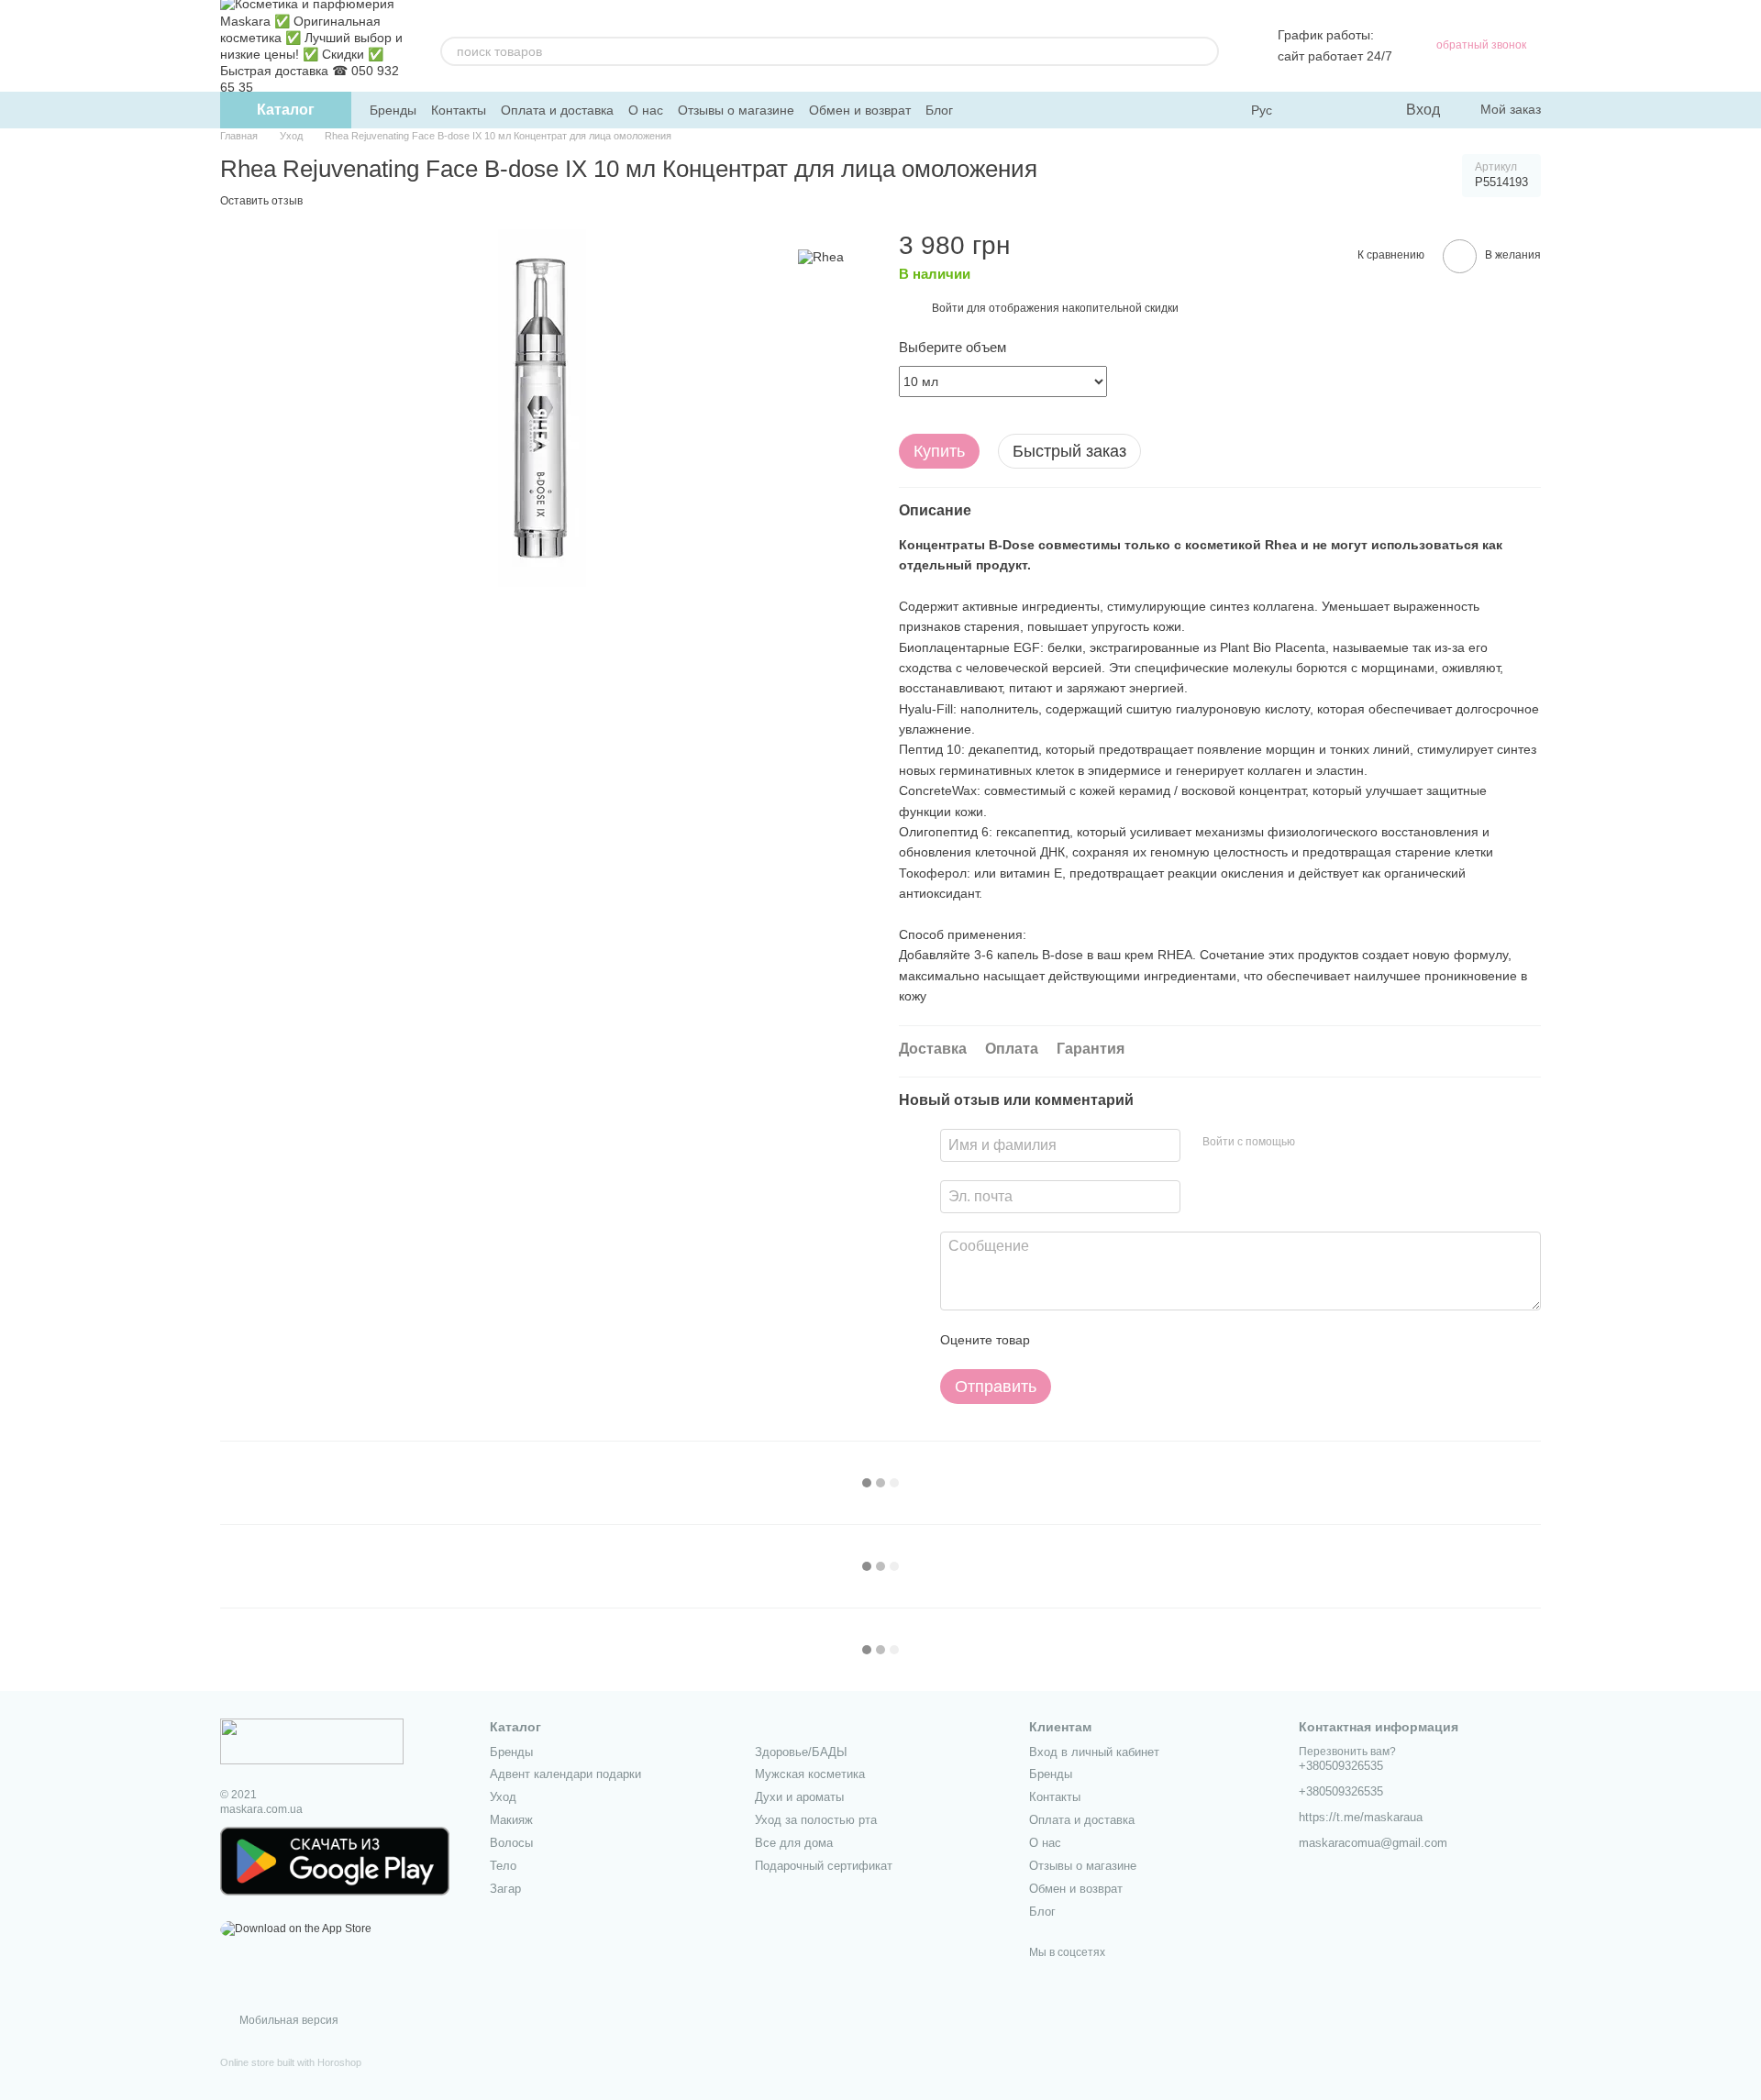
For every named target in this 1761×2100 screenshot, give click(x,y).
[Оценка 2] (1090, 1340)
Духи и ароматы (799, 1797)
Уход (503, 1797)
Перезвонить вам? (1347, 1752)
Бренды (393, 110)
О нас (646, 110)
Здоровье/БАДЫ (801, 1752)
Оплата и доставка (557, 110)
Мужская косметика (810, 1774)
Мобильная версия (288, 2020)
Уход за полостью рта (816, 1820)
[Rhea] (821, 256)
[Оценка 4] (1148, 1340)
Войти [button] (948, 308)
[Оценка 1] (1060, 1340)
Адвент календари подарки (565, 1774)
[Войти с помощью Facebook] (1315, 1143)
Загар (505, 1889)
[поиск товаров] (1204, 51)
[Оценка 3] (1119, 1340)
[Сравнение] (1316, 110)
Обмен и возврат (860, 110)
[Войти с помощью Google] (1345, 1143)
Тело (503, 1866)
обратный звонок (1481, 45)
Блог (939, 110)
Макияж (511, 1820)
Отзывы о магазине (736, 110)
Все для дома (794, 1843)
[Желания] (1353, 110)
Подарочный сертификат (824, 1866)
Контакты (459, 110)
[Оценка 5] (1178, 1340)
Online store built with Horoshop (291, 2062)
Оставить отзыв (261, 201)
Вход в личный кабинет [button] (1094, 1752)
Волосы (511, 1843)
